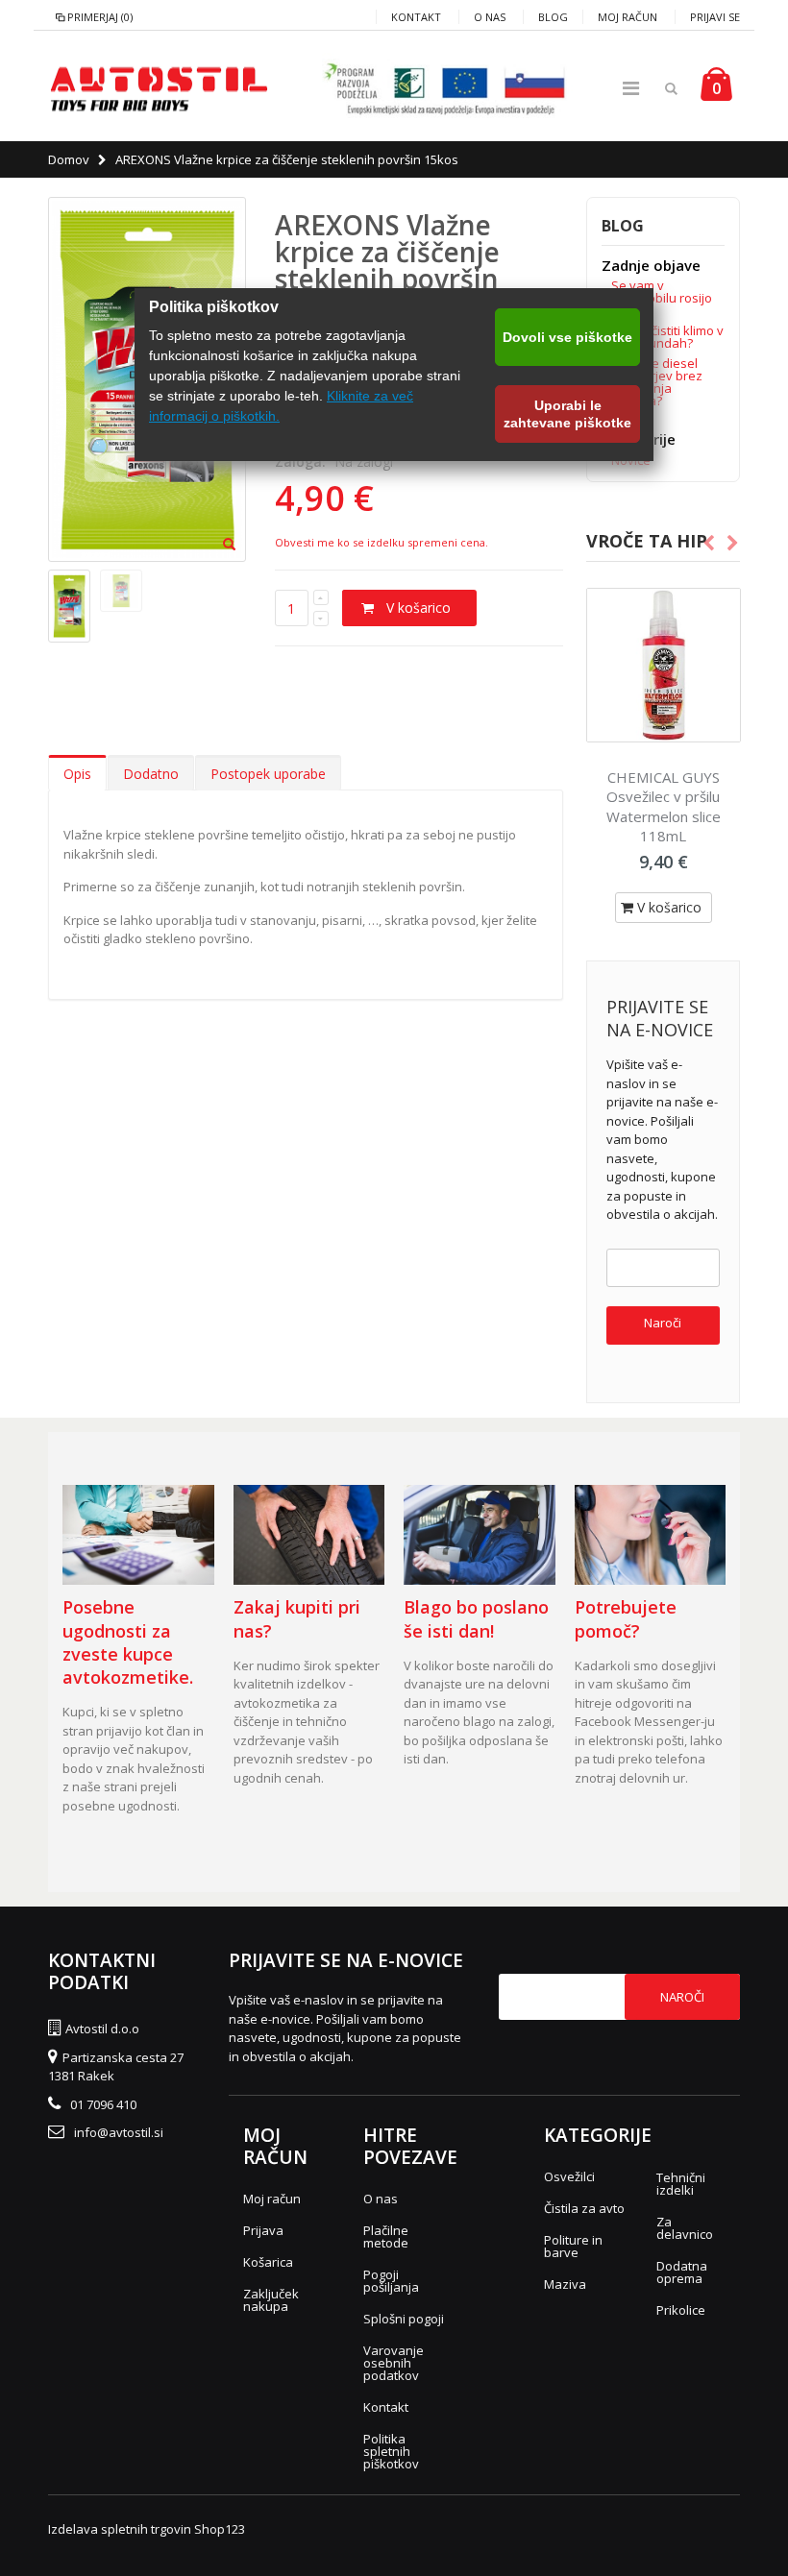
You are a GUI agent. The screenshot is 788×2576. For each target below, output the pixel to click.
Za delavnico (685, 2228)
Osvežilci (569, 2176)
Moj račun (628, 17)
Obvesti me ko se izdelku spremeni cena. (382, 542)
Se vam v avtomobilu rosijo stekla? (662, 298)
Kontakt (416, 17)
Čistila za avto (584, 2208)
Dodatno (151, 774)
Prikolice (681, 2310)
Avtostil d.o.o (102, 2029)
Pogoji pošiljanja (391, 2281)
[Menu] (631, 88)
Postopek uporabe (268, 774)
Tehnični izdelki (681, 2184)
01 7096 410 (103, 2104)
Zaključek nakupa (271, 2300)
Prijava (263, 2230)
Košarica (268, 2262)
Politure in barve (573, 2246)
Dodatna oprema (682, 2272)
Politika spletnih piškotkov (391, 2451)
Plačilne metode (386, 2236)
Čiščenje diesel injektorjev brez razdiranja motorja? (657, 382)
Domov (69, 159)
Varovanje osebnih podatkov (394, 2363)
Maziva (565, 2284)
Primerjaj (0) (100, 17)
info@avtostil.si (119, 2132)
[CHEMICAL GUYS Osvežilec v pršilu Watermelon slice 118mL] (664, 665)
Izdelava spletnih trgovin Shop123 (147, 2529)
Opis (77, 774)
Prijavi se (715, 17)
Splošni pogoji (404, 2319)
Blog (553, 17)
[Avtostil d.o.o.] (159, 88)
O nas (490, 17)
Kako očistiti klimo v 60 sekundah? (667, 337)
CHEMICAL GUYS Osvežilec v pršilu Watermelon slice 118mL (664, 807)
